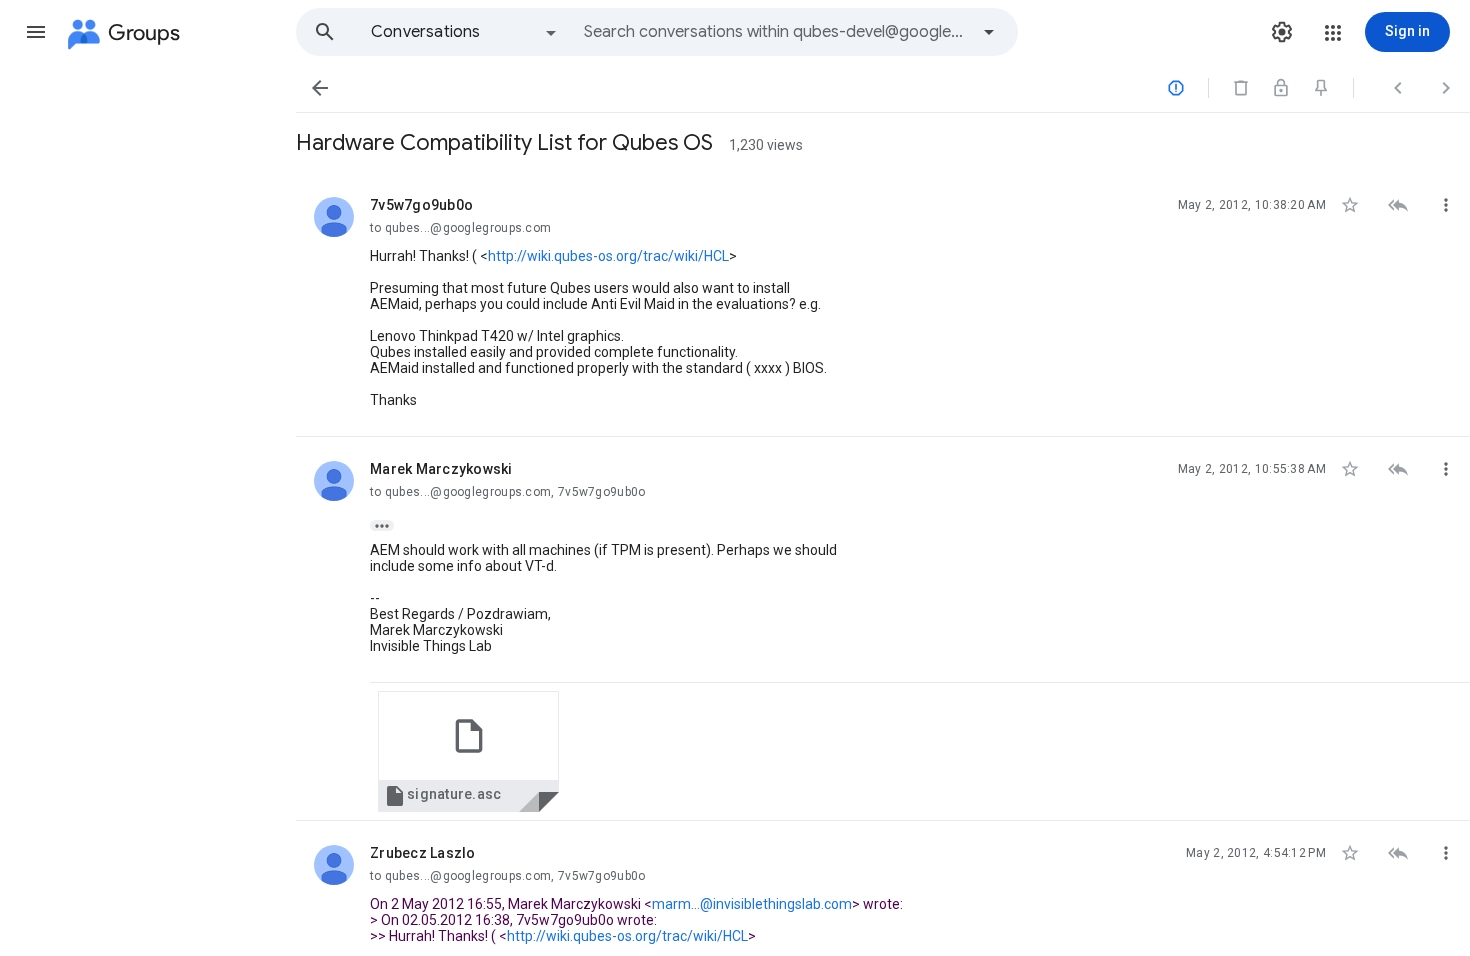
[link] (468, 751)
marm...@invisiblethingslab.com (752, 904)
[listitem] (883, 305)
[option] (465, 32)
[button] (36, 32)
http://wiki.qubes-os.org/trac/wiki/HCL (608, 256)
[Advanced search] (989, 32)
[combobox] (776, 32)
